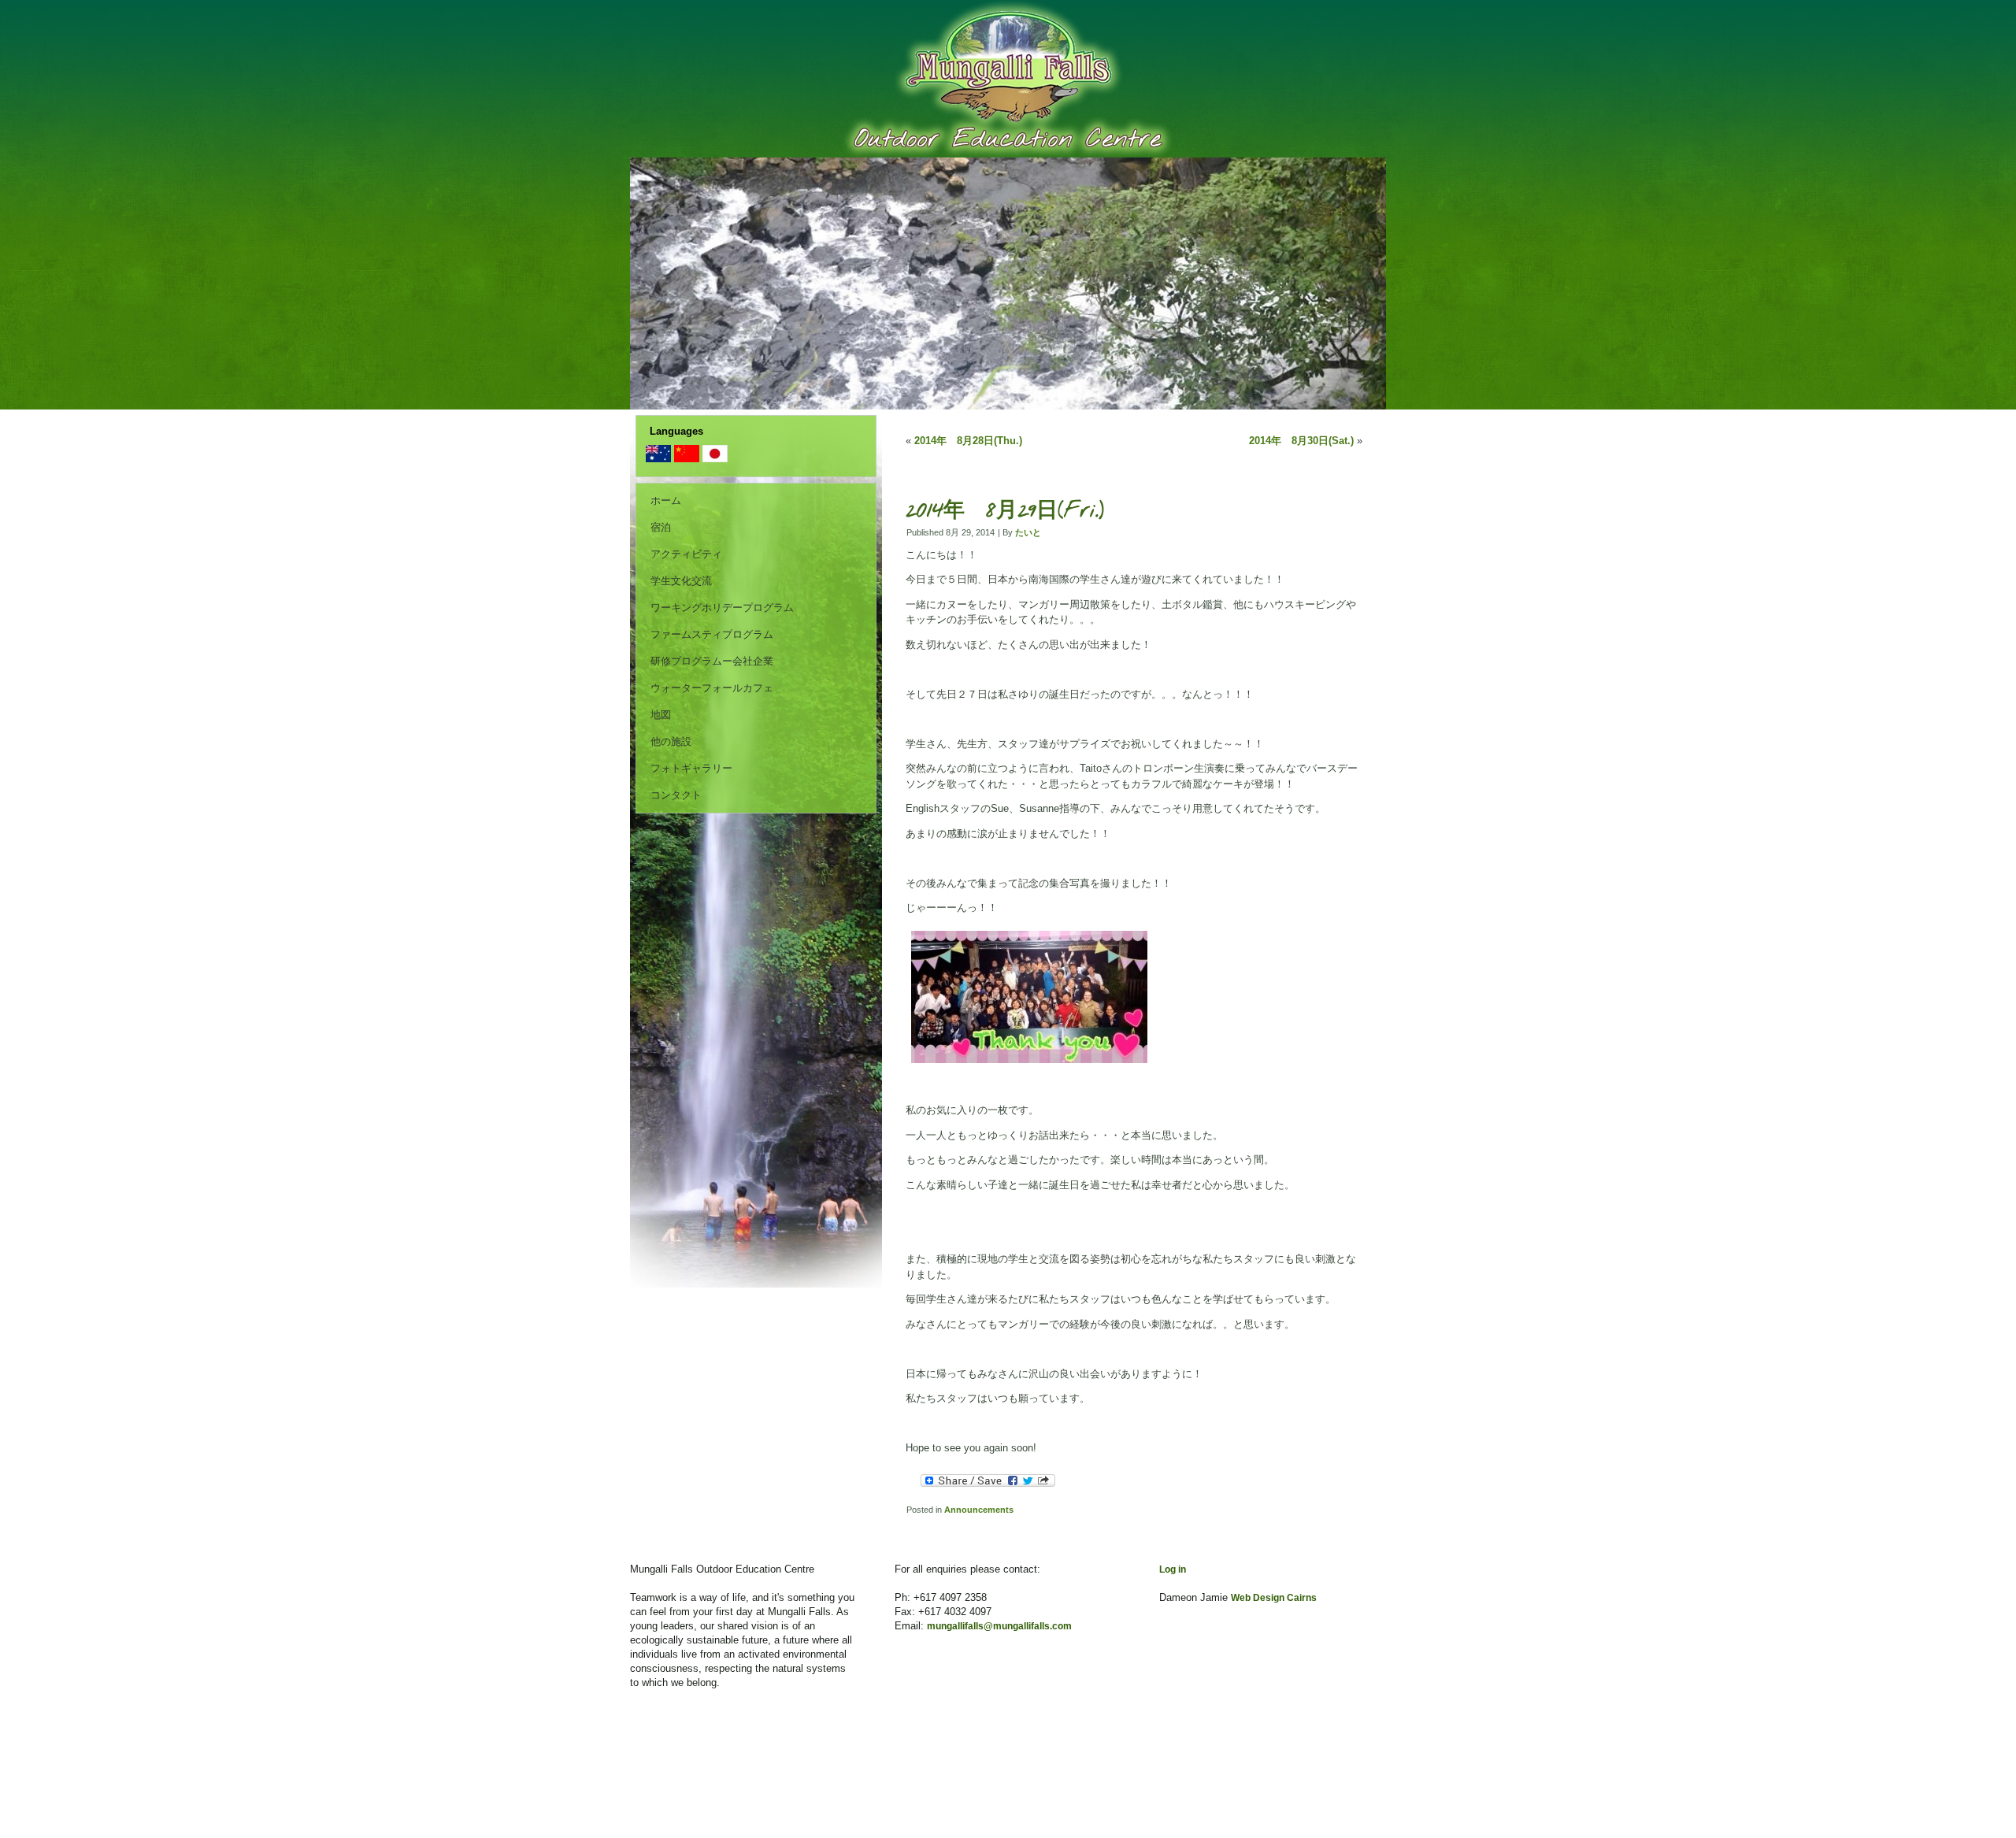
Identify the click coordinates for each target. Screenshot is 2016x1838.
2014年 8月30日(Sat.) (1301, 441)
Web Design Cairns (1274, 1598)
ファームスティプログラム (712, 634)
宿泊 (661, 527)
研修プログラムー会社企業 (712, 661)
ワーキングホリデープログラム (722, 608)
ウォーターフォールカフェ (712, 688)
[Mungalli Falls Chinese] (687, 459)
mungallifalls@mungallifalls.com (999, 1626)
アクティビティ (686, 554)
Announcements (979, 1510)
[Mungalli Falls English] (658, 459)
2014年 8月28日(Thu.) (968, 441)
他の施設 (671, 741)
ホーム (666, 500)
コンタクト (676, 795)
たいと (1028, 532)
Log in (1173, 1569)
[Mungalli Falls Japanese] (715, 459)
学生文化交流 (681, 581)
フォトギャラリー (691, 768)
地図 (661, 715)
